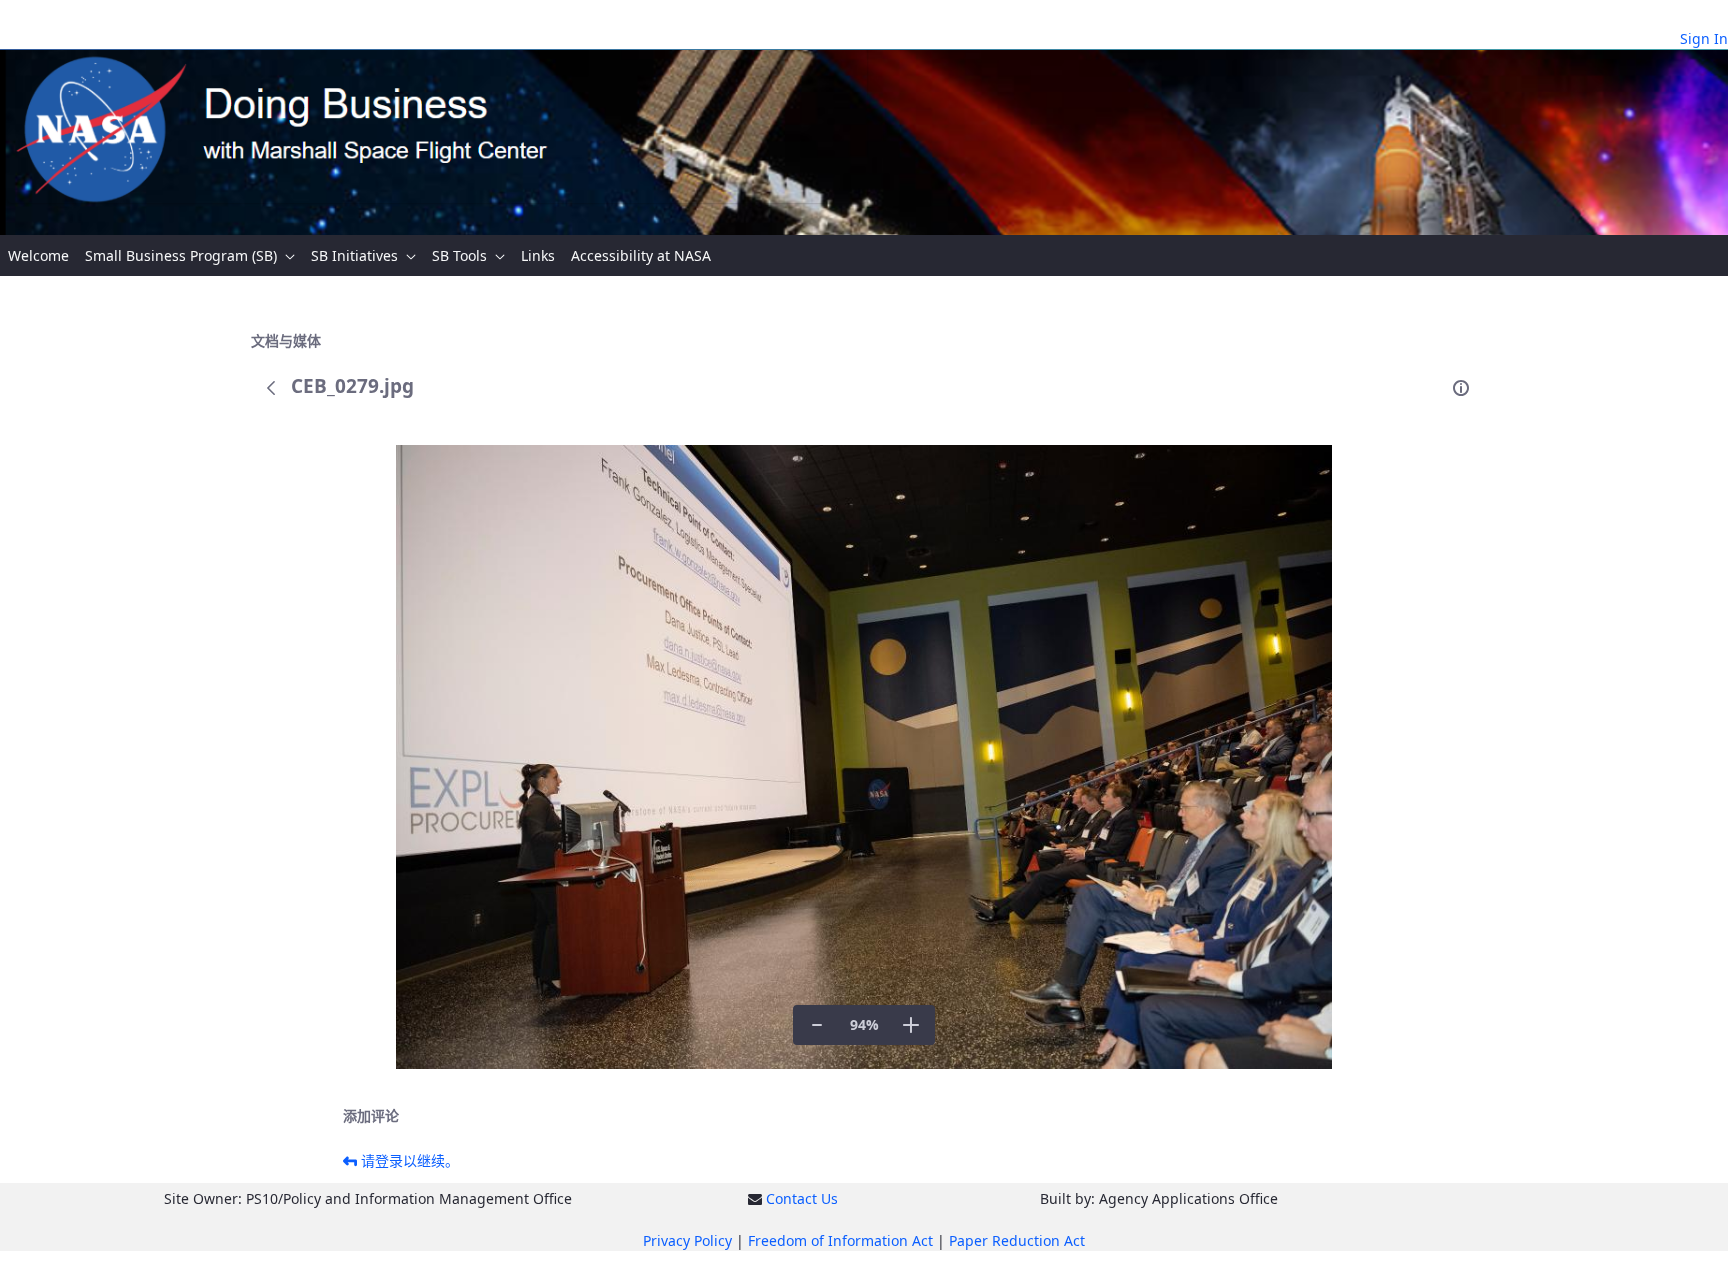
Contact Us (802, 1198)
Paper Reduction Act (1017, 1240)
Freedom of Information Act (840, 1240)
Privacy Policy (687, 1240)
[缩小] (817, 1025)
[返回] (271, 388)
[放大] (911, 1025)
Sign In (1704, 38)
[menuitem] (38, 255)
